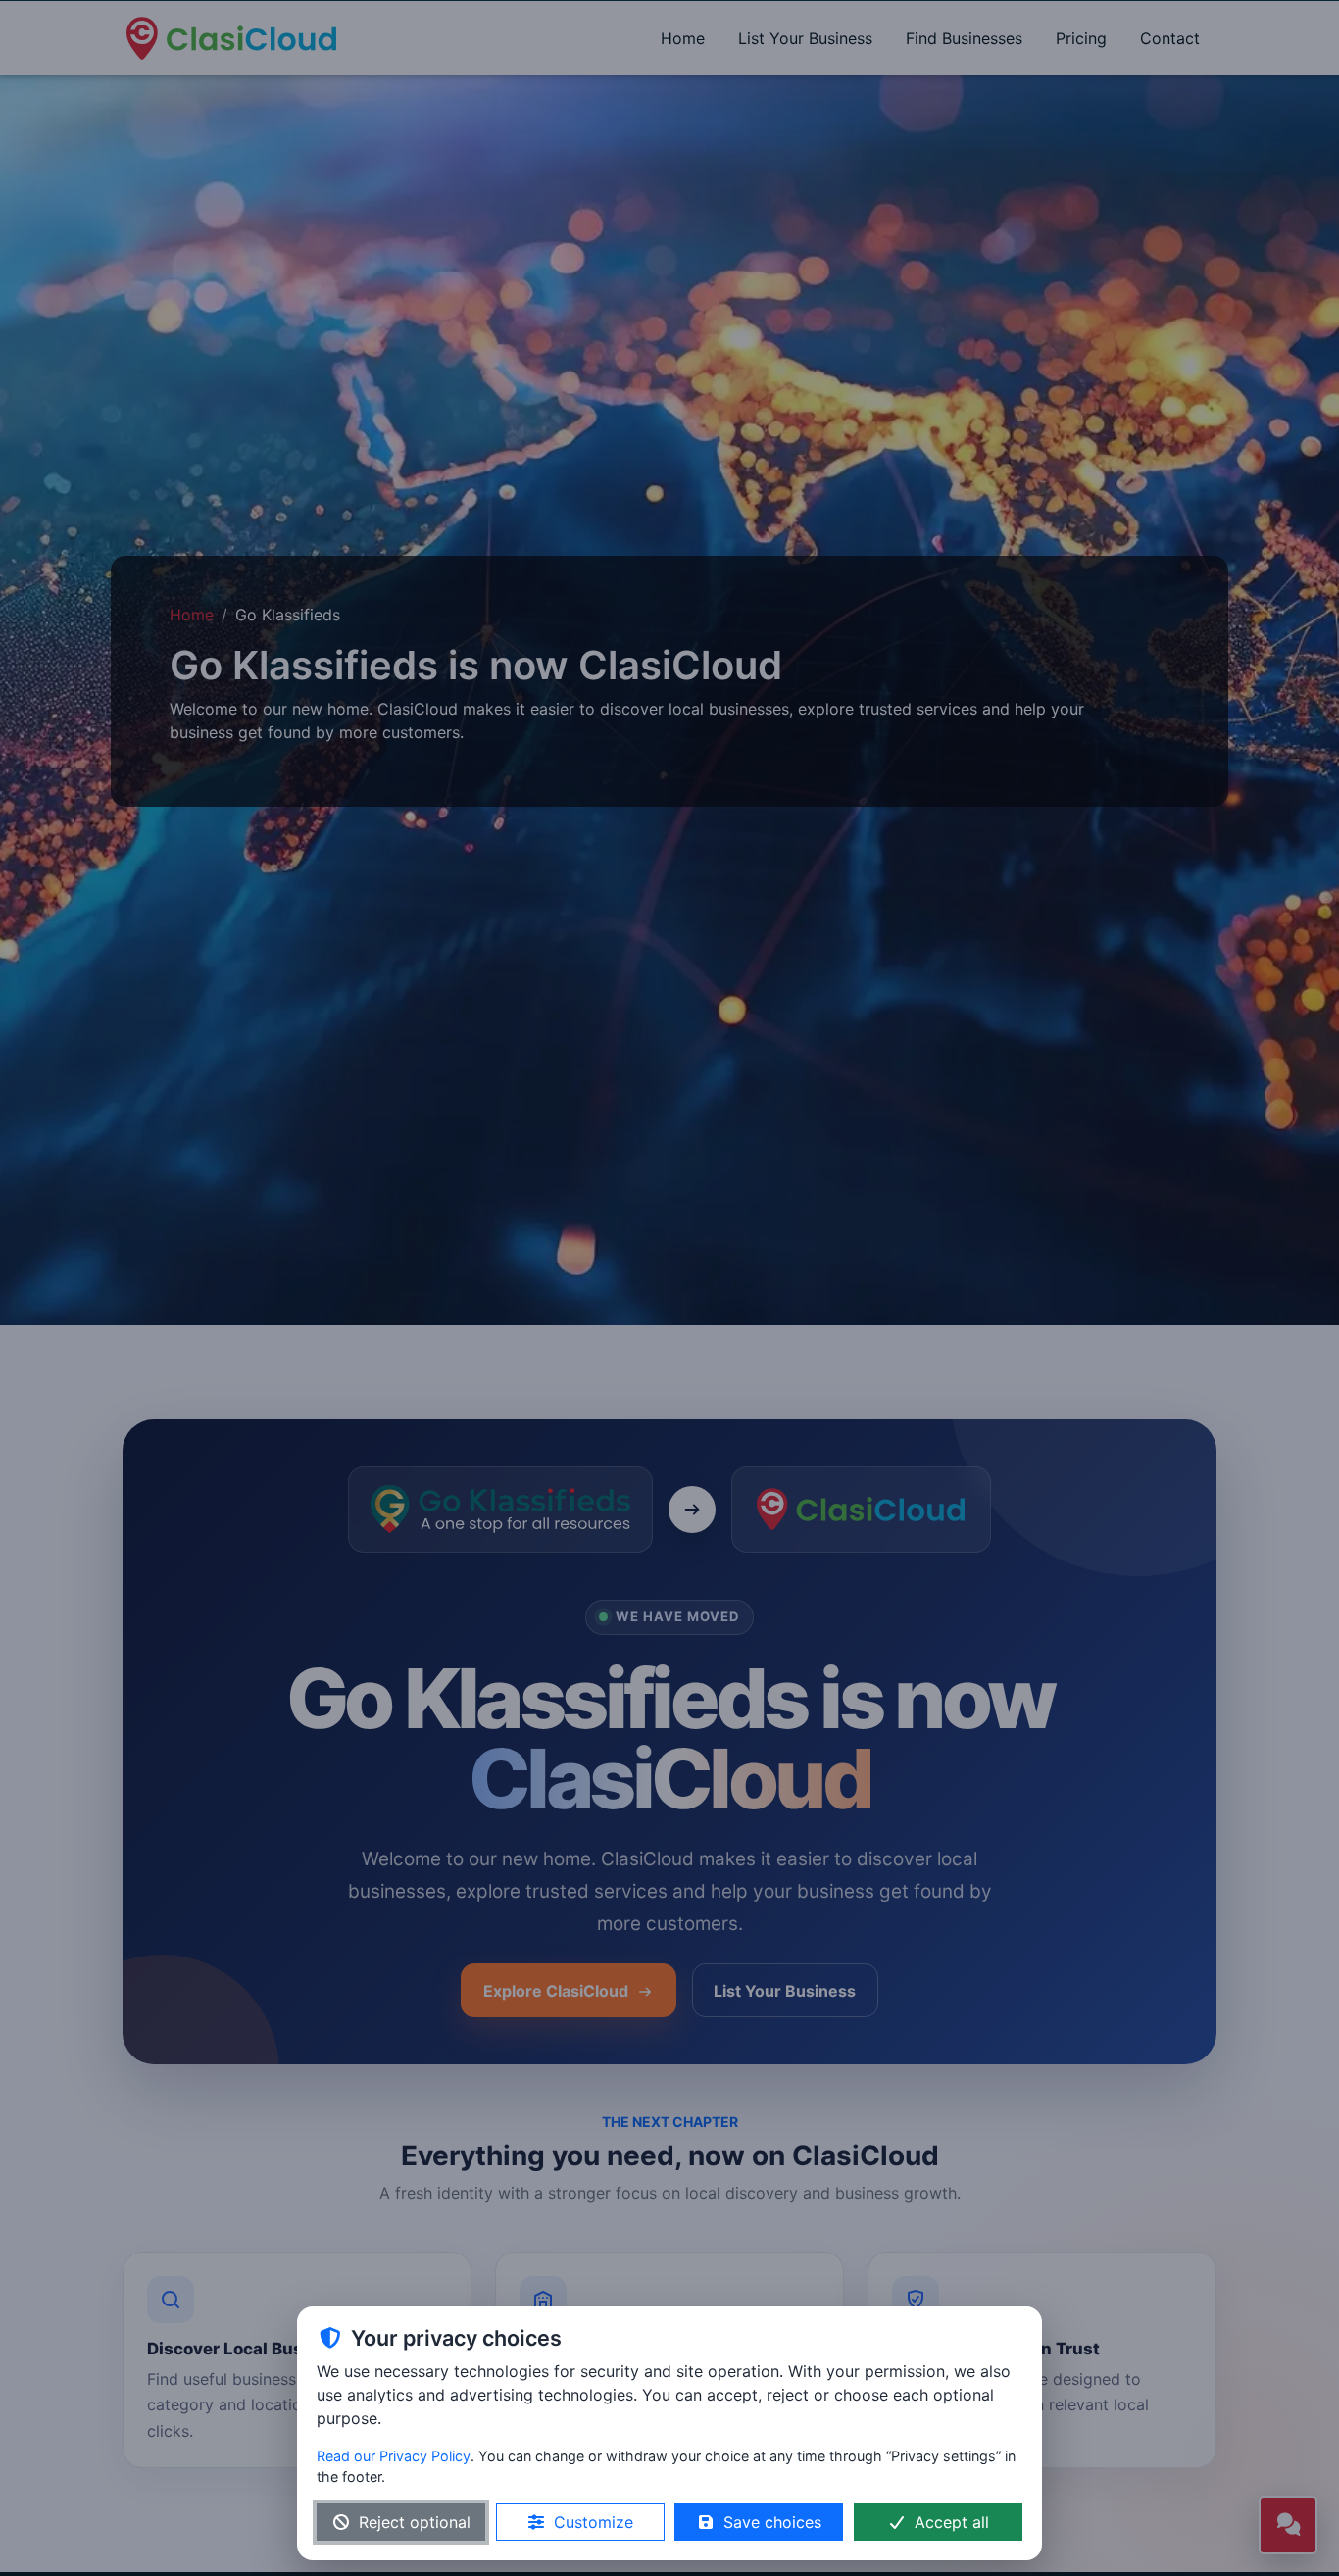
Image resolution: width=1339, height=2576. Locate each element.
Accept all (952, 2522)
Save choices (772, 2522)
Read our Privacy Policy (394, 2456)
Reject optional (415, 2522)
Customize (594, 2522)
